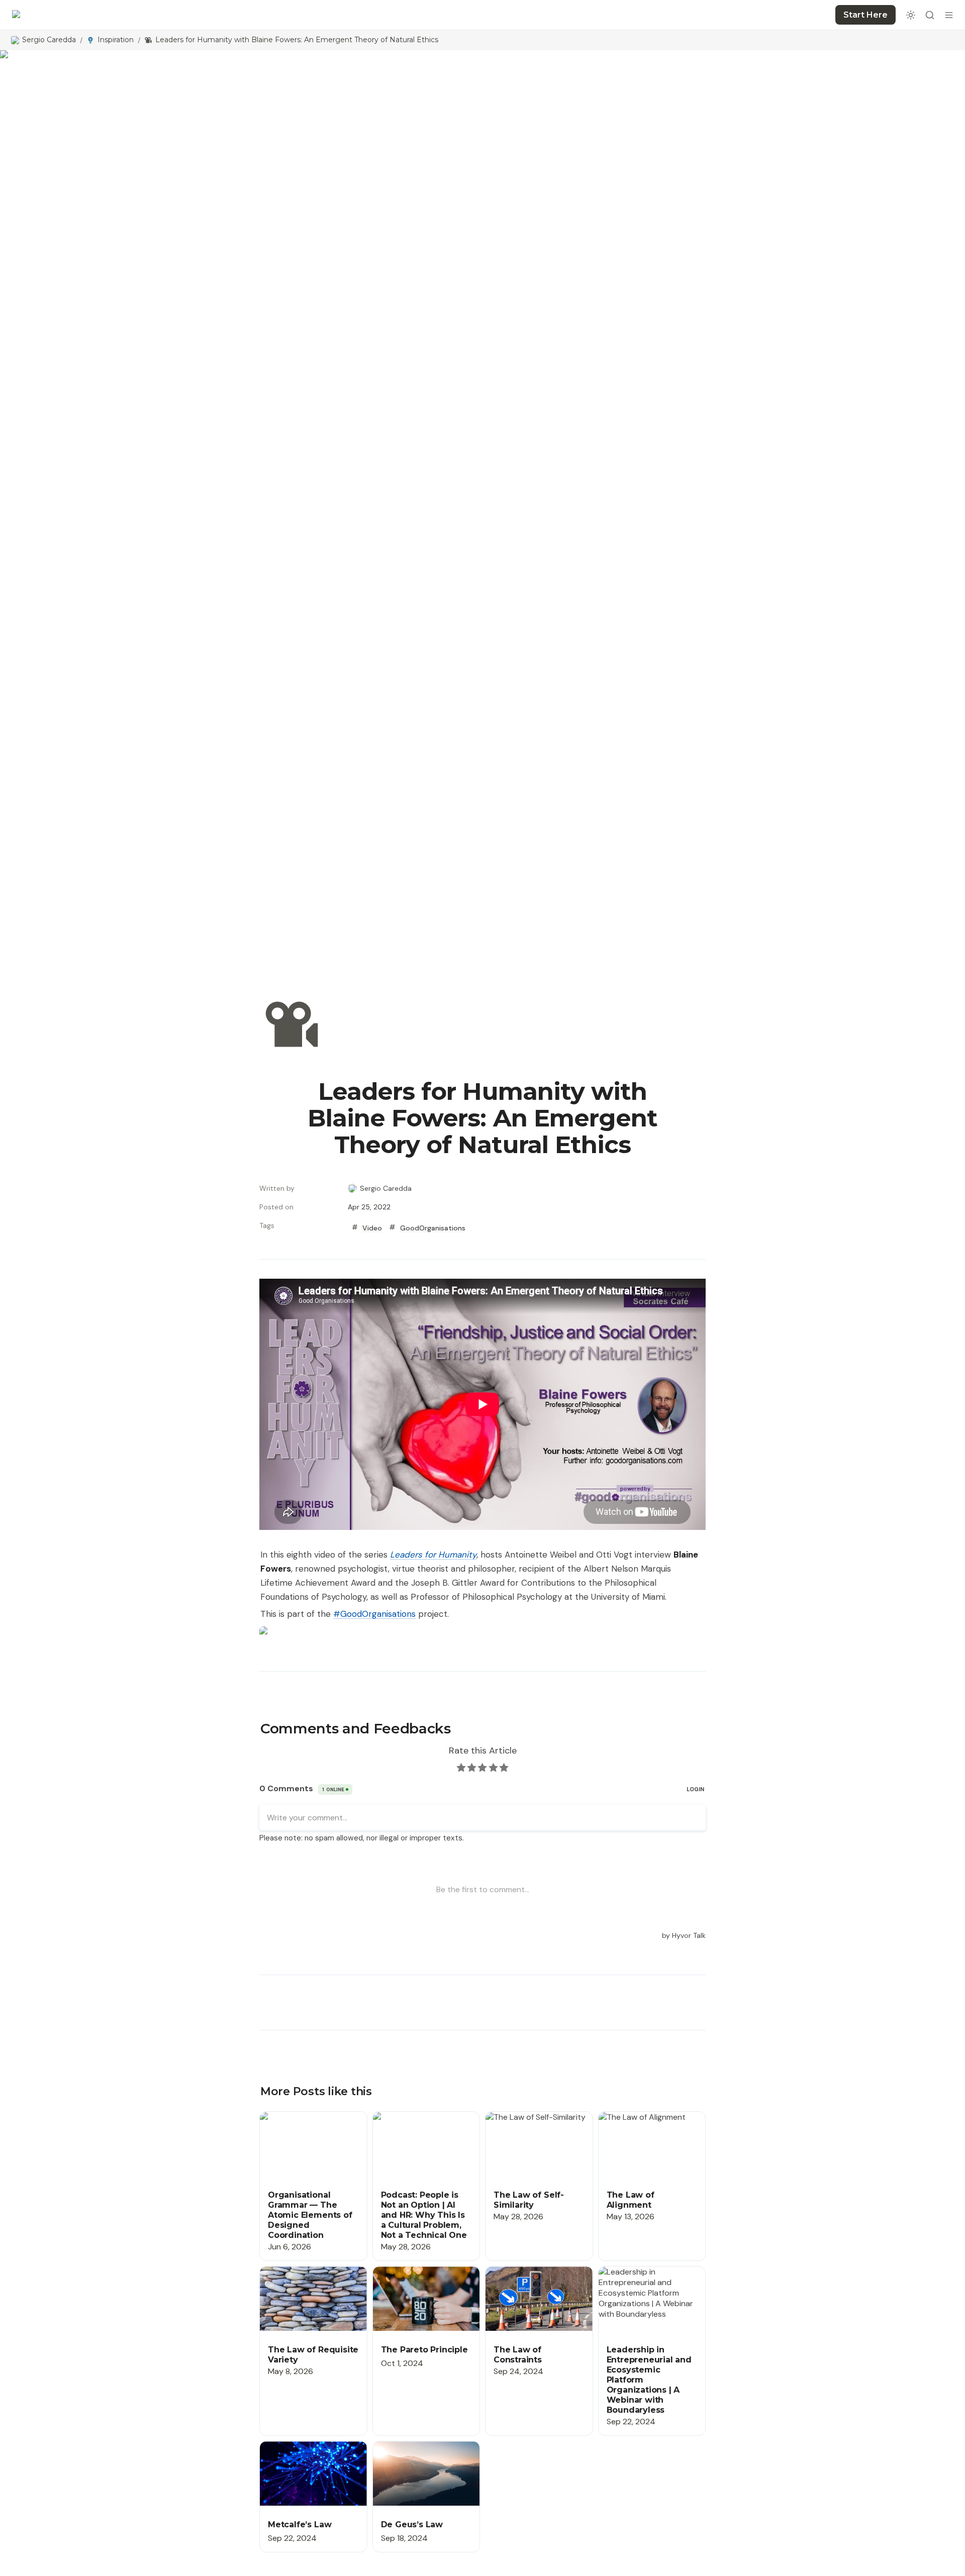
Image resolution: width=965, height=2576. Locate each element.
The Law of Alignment (638, 2117)
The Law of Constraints (528, 2272)
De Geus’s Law (399, 2447)
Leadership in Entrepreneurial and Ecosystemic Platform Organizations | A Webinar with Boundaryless (646, 2293)
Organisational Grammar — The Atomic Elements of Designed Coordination (309, 2128)
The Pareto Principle (410, 2272)
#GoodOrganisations (374, 1614)
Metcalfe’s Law (287, 2447)
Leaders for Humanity (433, 1555)
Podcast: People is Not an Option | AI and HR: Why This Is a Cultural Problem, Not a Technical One (424, 2133)
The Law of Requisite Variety (312, 2272)
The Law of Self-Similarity (532, 2117)
